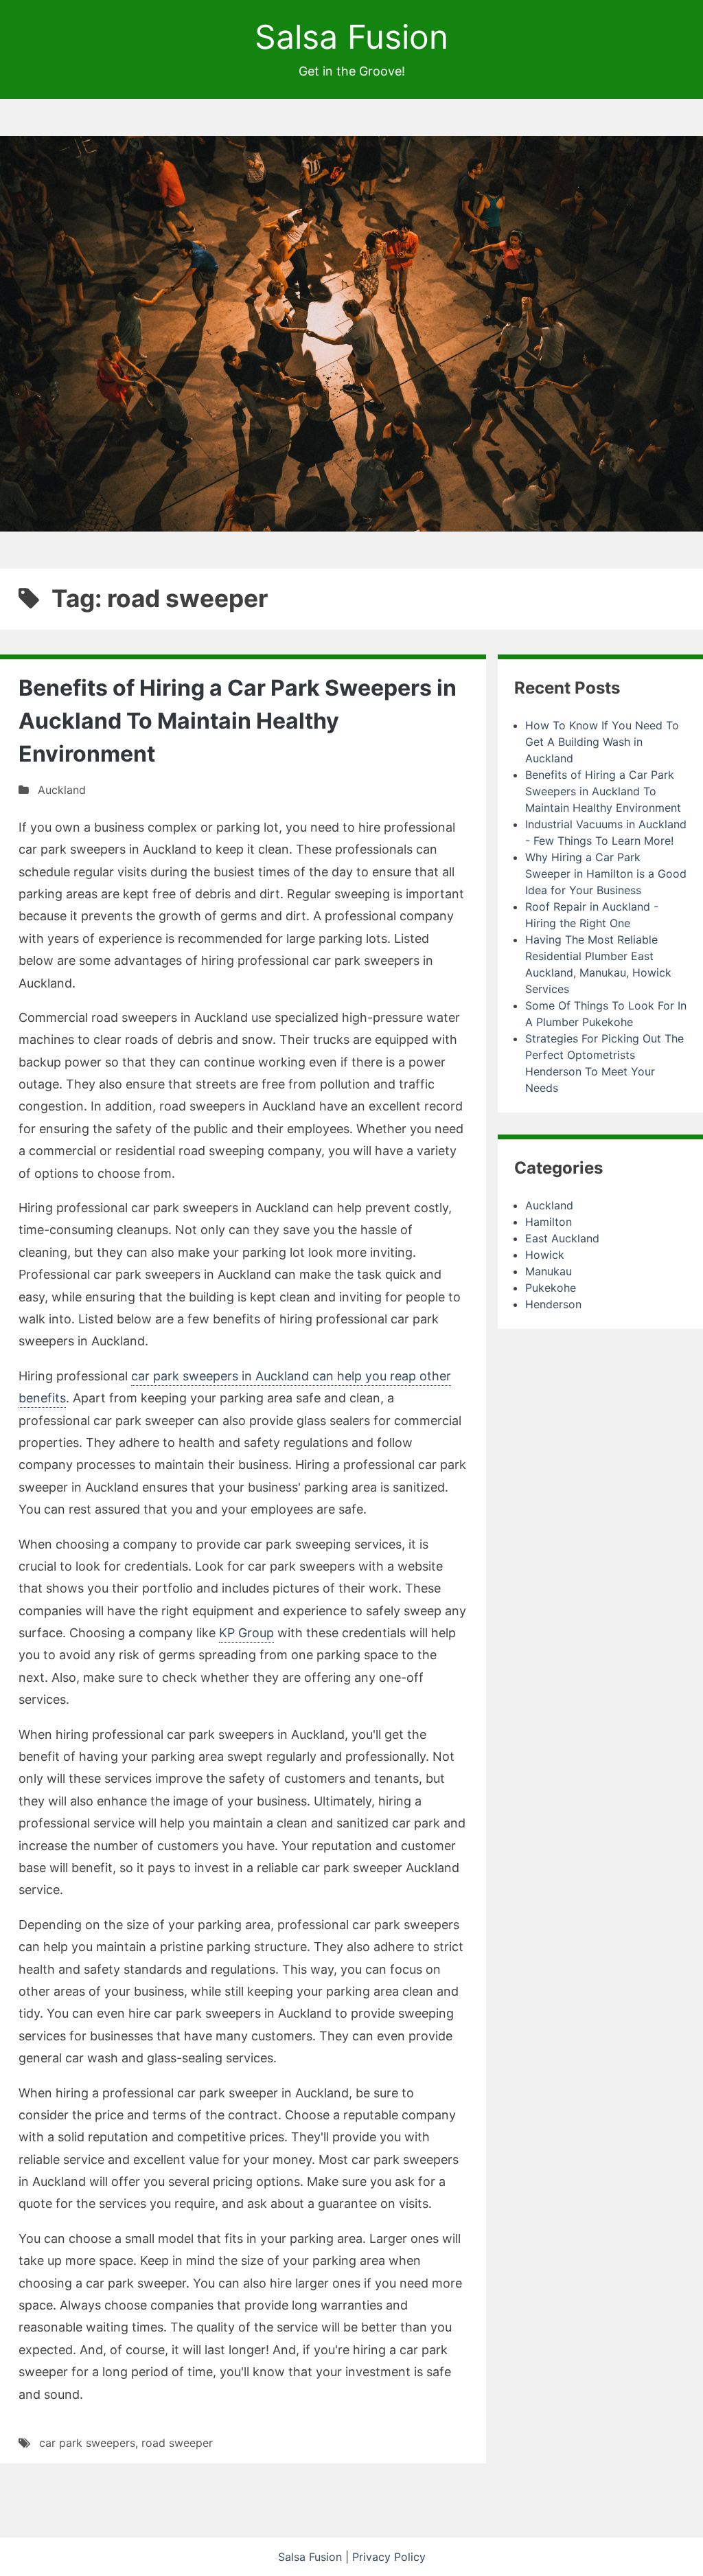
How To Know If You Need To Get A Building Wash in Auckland (602, 742)
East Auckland (562, 1238)
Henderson (553, 1304)
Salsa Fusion (351, 37)
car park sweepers (87, 2443)
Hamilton (549, 1222)
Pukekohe (551, 1288)
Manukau (549, 1271)
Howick (545, 1255)
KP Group (246, 1633)
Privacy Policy (389, 2557)
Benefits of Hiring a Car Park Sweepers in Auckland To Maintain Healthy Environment (238, 721)
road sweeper (177, 2443)
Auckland (62, 790)
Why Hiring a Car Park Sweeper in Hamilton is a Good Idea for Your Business (606, 874)
